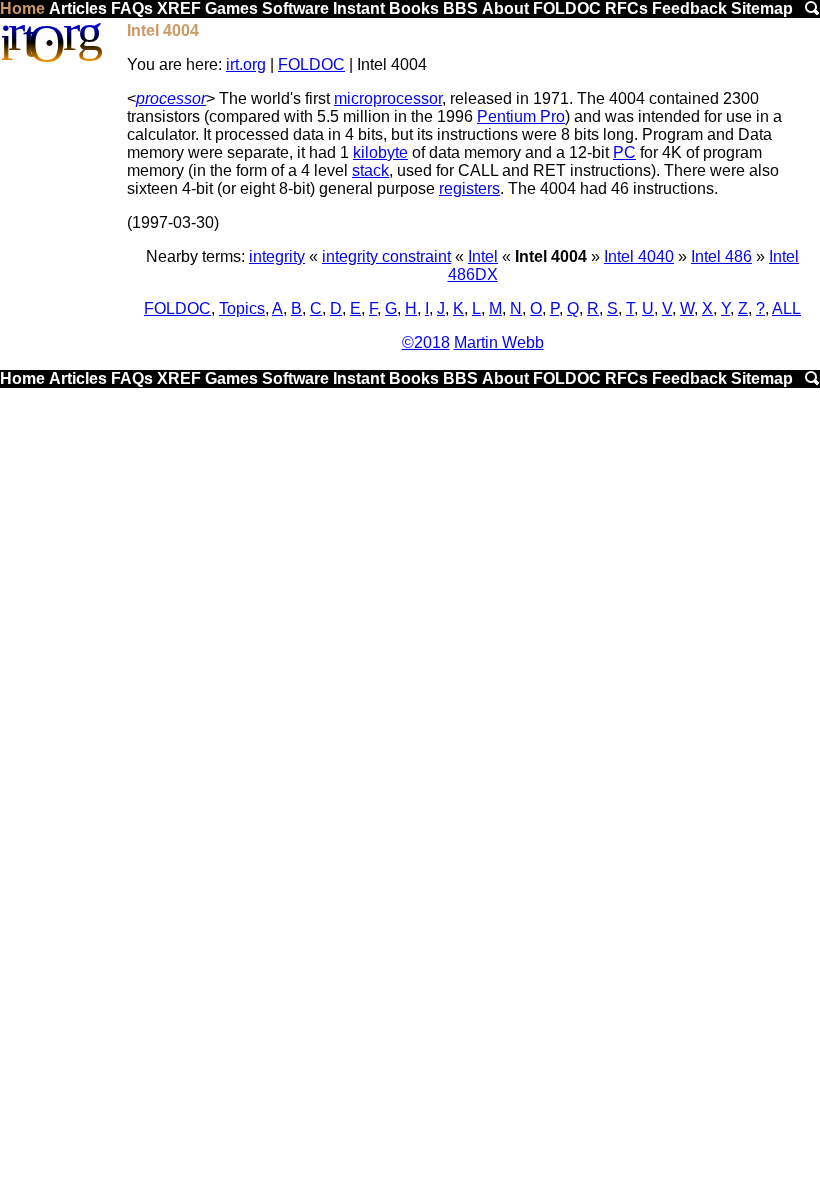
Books (414, 8)
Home (22, 8)
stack (370, 170)
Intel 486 (721, 256)
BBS (460, 8)
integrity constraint (386, 256)
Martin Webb (499, 342)
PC (624, 152)
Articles (78, 8)
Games (231, 8)
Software (295, 8)
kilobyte (380, 152)
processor (171, 98)
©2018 (426, 342)
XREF (179, 8)
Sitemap (762, 8)
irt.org (246, 64)
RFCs (626, 8)
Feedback (689, 8)
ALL (786, 308)
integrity (277, 256)
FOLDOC (567, 8)
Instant (359, 8)
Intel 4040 (639, 256)
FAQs (132, 8)
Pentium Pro (521, 116)
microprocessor (388, 98)
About (505, 8)
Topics (242, 308)
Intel (483, 256)
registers (469, 188)
